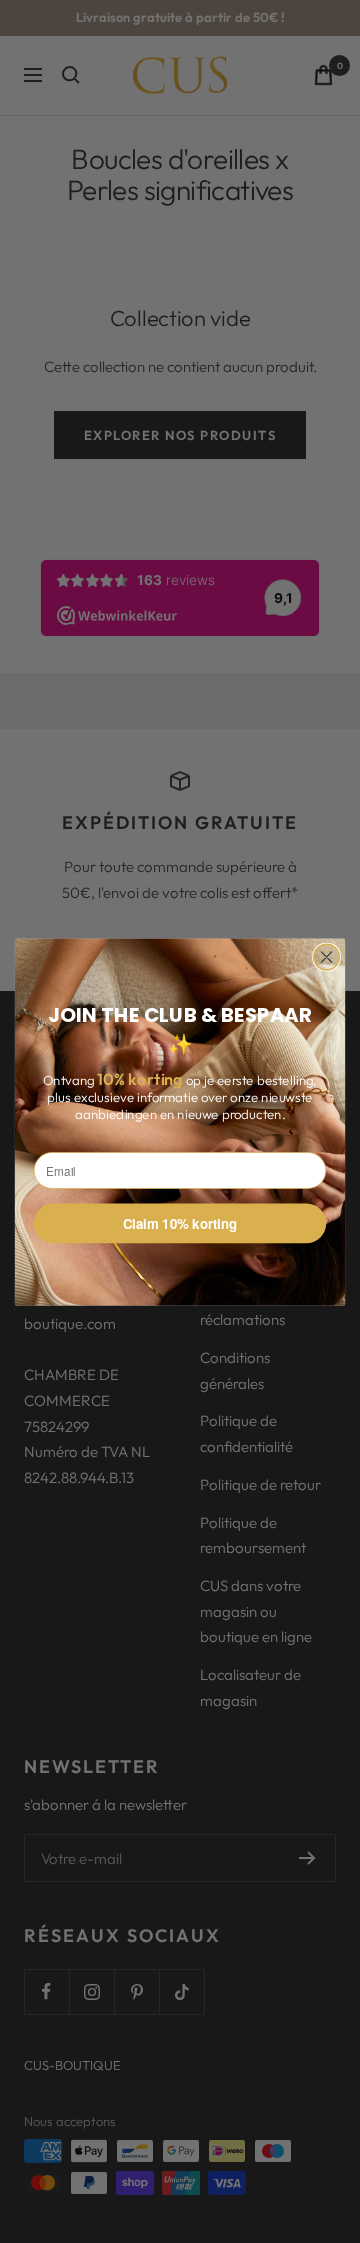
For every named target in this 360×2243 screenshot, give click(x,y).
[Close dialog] (327, 957)
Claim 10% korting (180, 1222)
